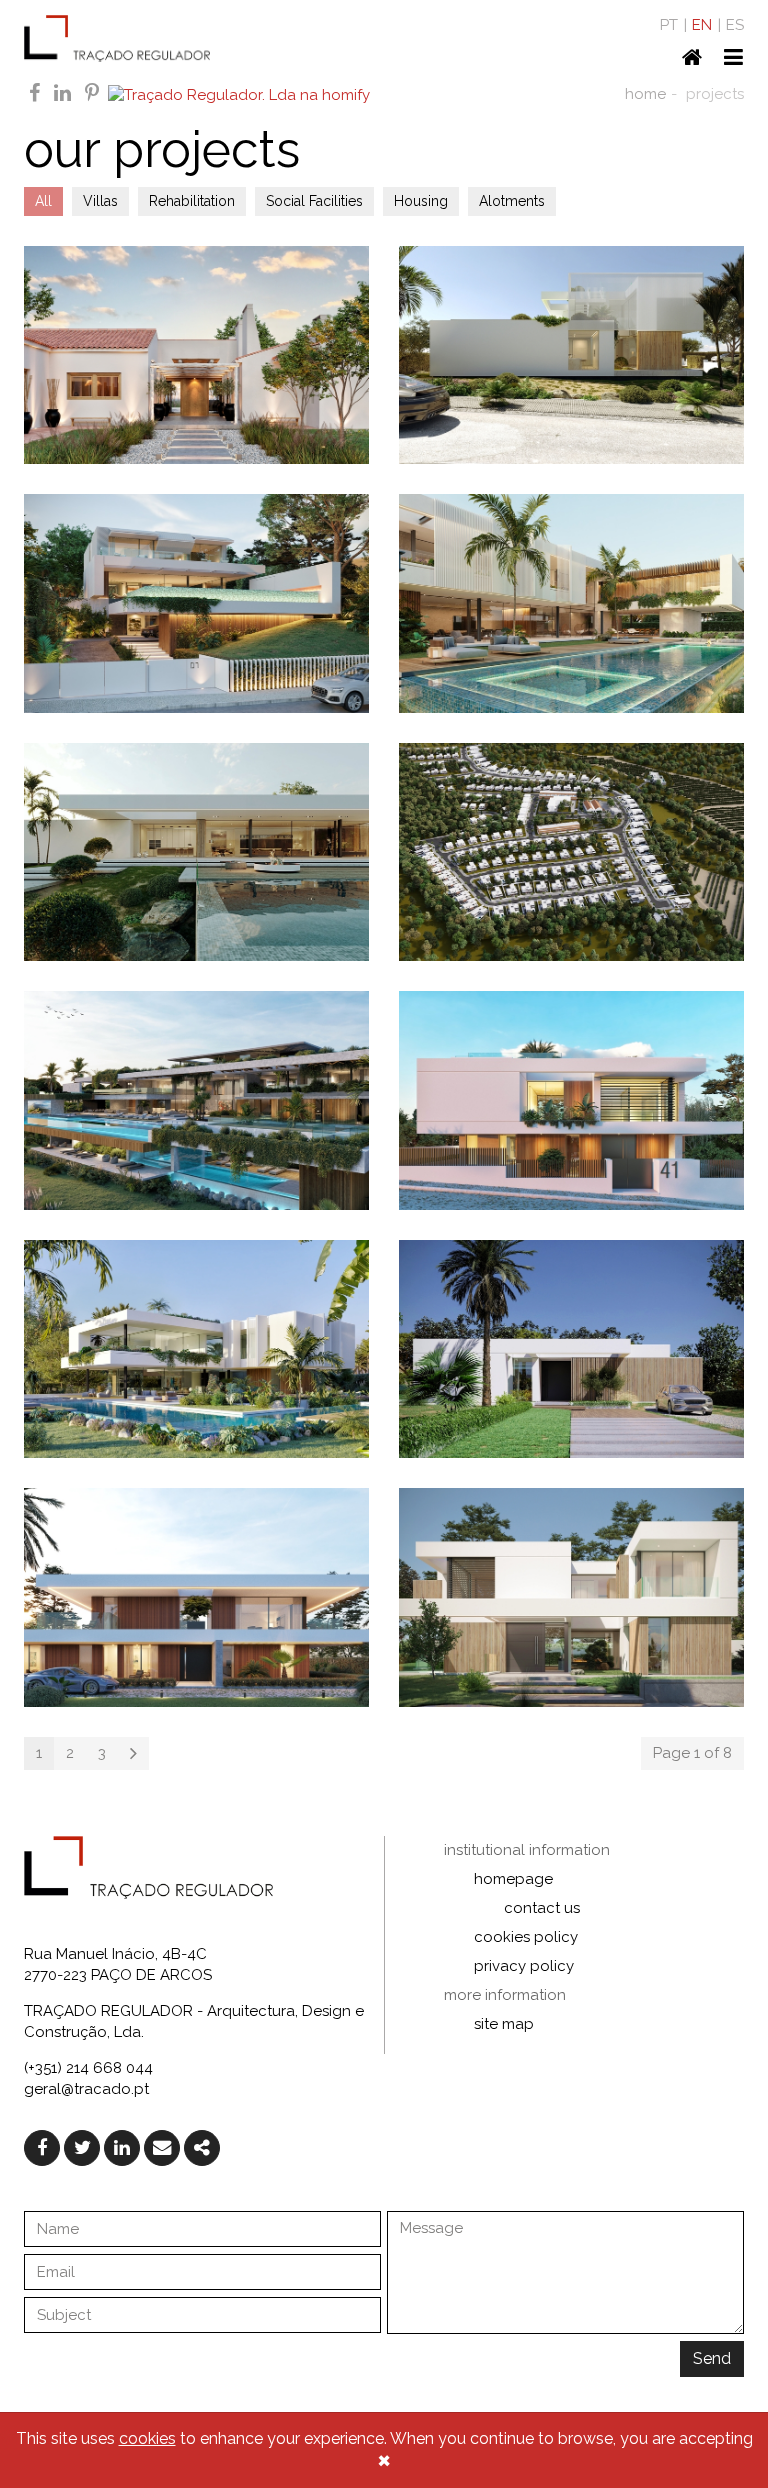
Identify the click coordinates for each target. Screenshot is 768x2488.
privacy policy (524, 1966)
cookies (147, 2438)
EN (702, 25)
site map (504, 2024)
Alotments (512, 201)
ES (735, 25)
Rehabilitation (192, 201)
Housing (421, 201)
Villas (100, 201)
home (645, 94)
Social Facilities (314, 201)
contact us (542, 1908)
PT (669, 25)
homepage (513, 1879)
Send (712, 2358)
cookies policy (526, 1937)
